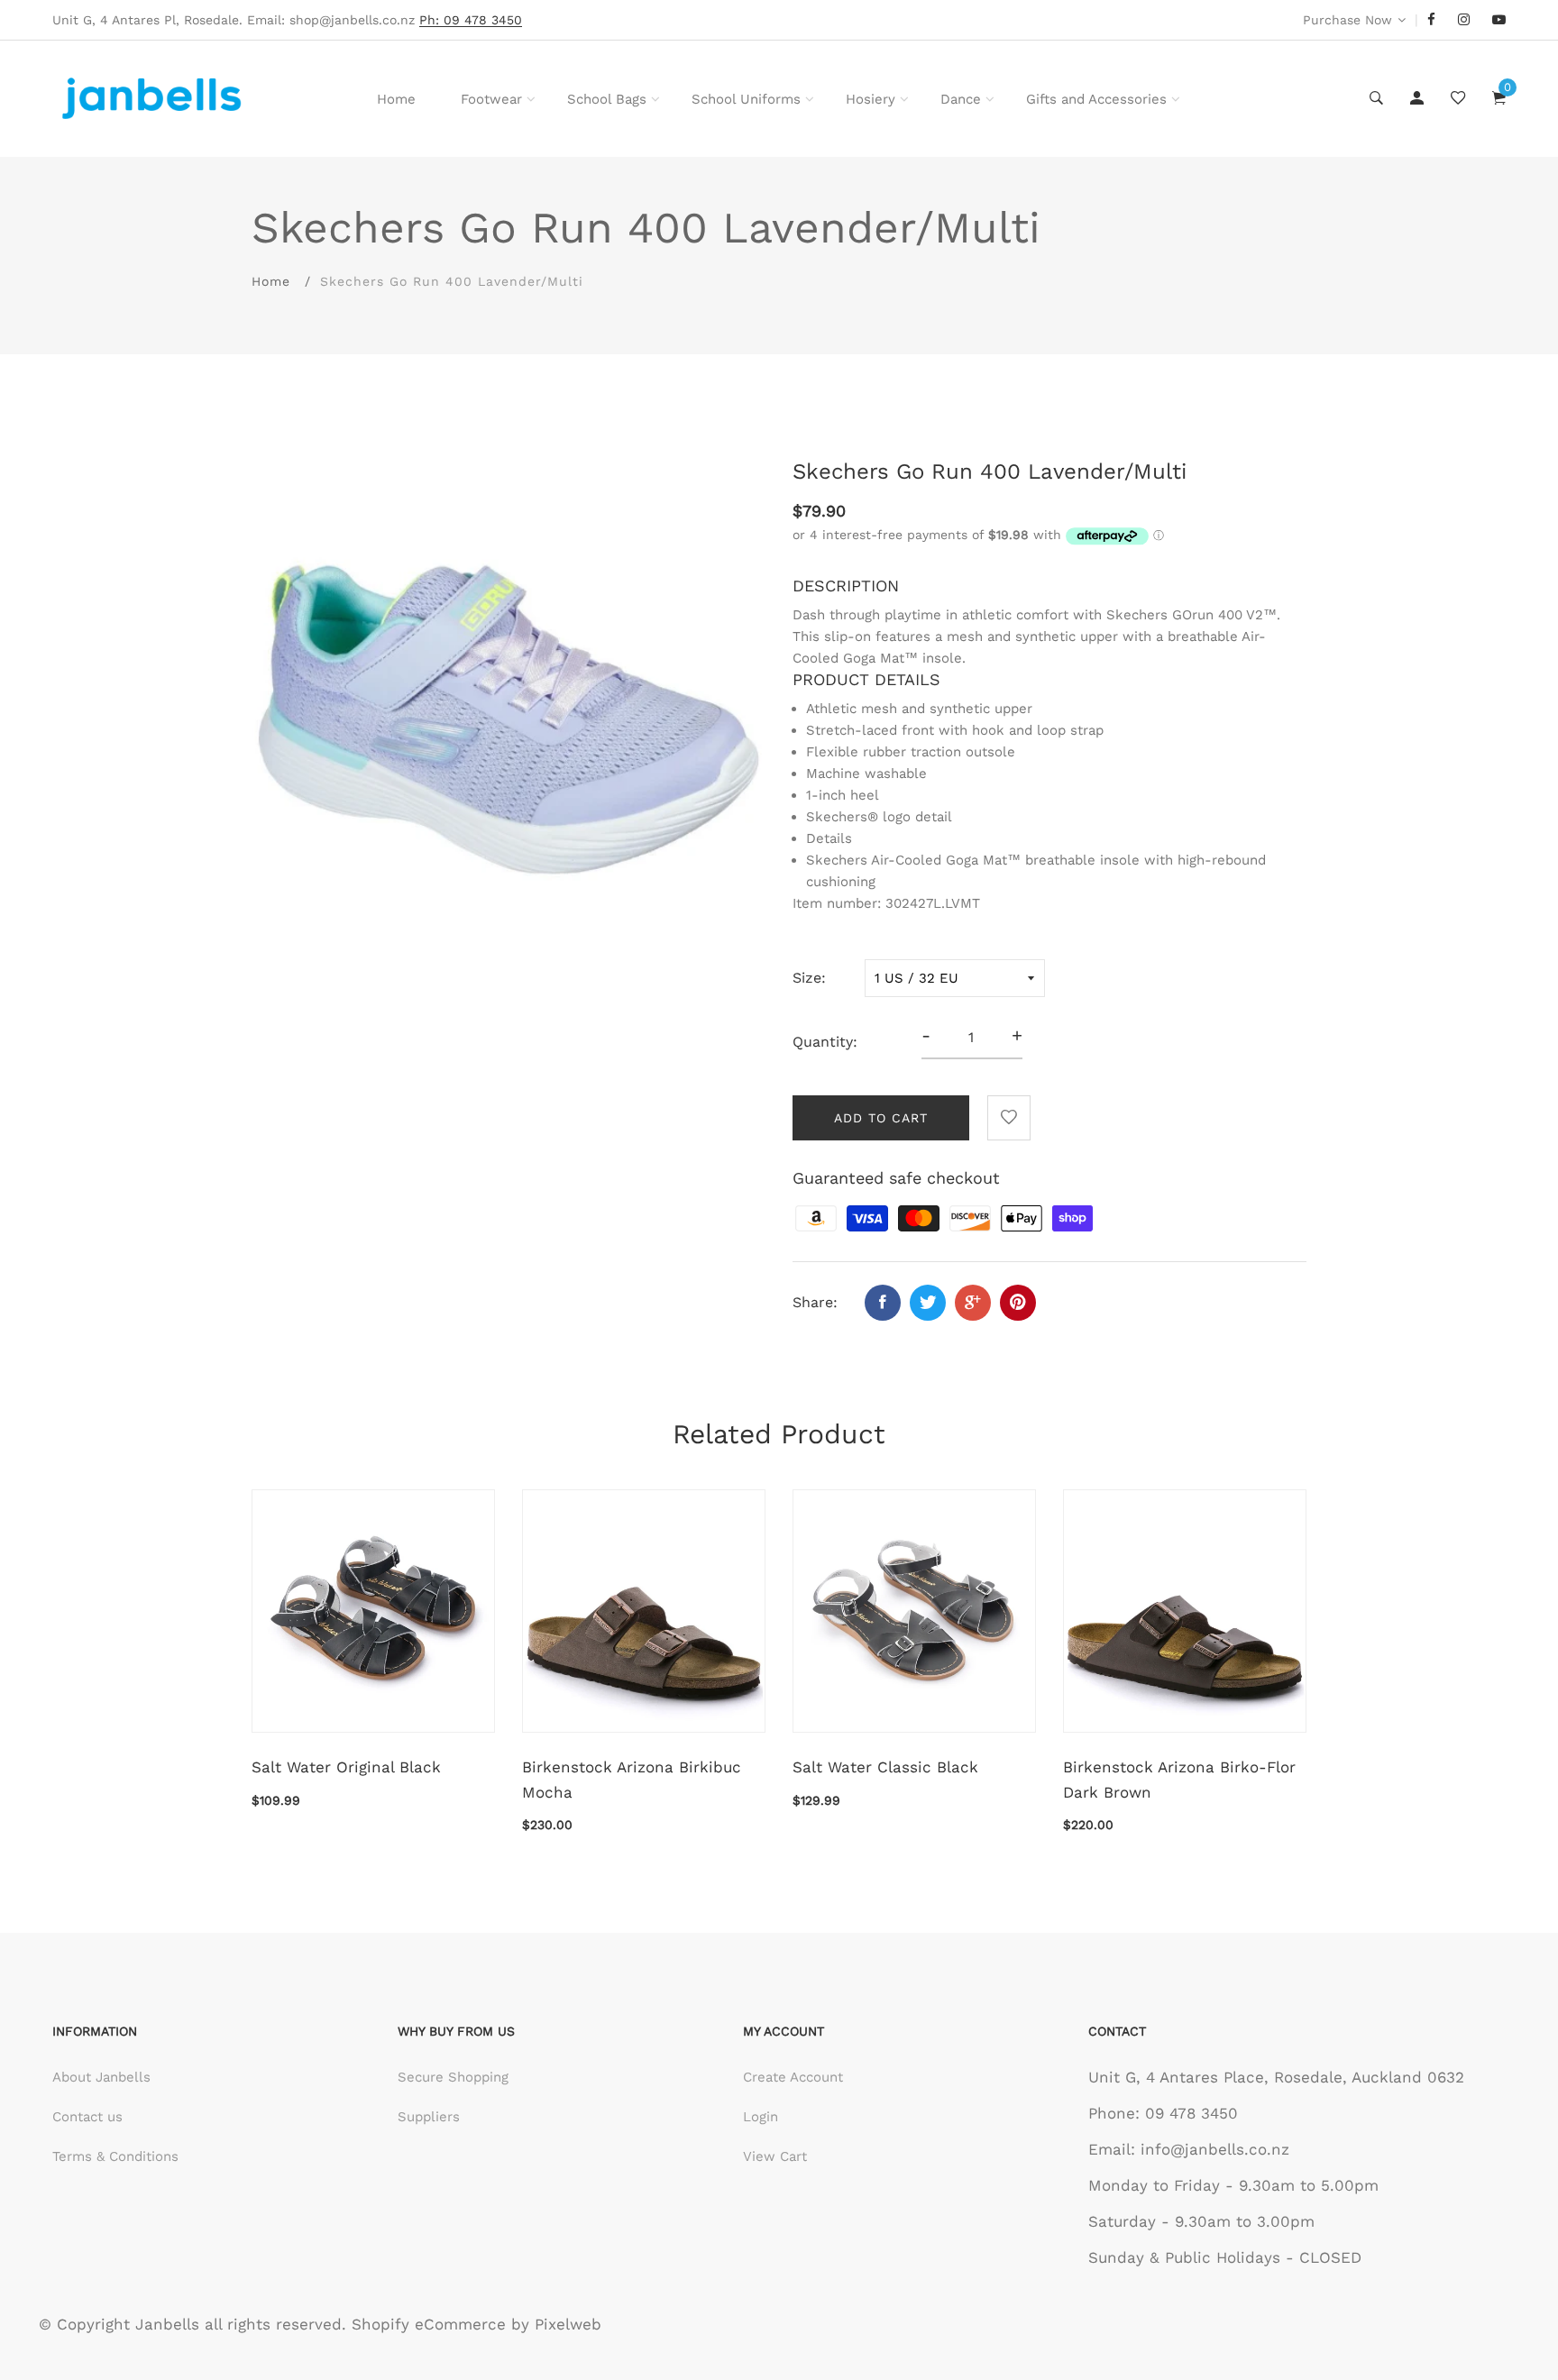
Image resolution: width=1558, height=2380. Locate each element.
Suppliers (429, 2117)
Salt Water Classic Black (885, 1767)
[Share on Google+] (973, 1303)
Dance (961, 99)
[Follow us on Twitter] (928, 1303)
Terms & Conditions (115, 2156)
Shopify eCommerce (429, 2324)
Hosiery (871, 99)
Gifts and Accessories (1096, 99)
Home (396, 99)
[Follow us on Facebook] (883, 1303)
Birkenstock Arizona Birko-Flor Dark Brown (1179, 1779)
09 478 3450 (1191, 2113)
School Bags (607, 99)
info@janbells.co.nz (1215, 2149)
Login (761, 2117)
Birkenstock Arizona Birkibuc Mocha (632, 1779)
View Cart (775, 2156)
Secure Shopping (453, 2077)
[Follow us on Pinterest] (1018, 1303)
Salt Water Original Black (346, 1767)
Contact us (87, 2117)
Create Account (793, 2077)
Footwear (491, 99)
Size (807, 978)
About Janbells (101, 2077)
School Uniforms (746, 99)
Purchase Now (1347, 20)
